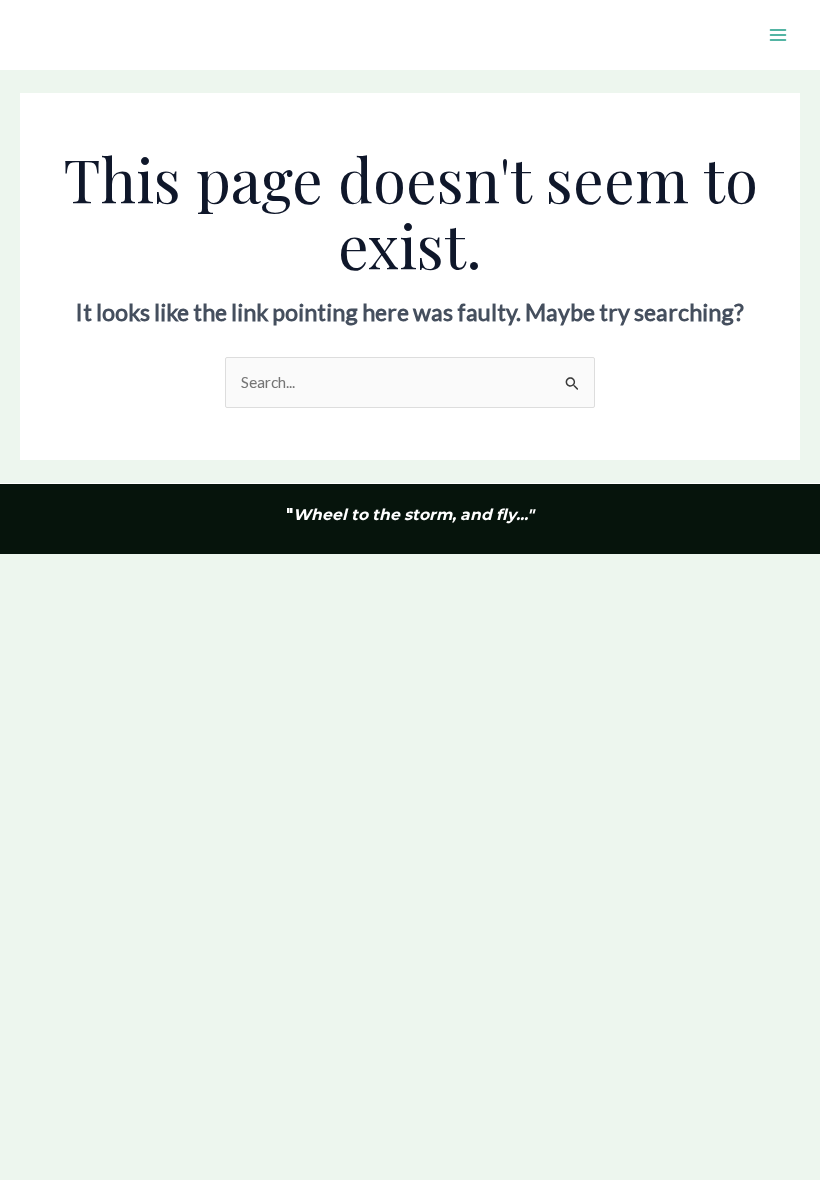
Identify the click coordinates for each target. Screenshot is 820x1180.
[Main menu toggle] (778, 34)
